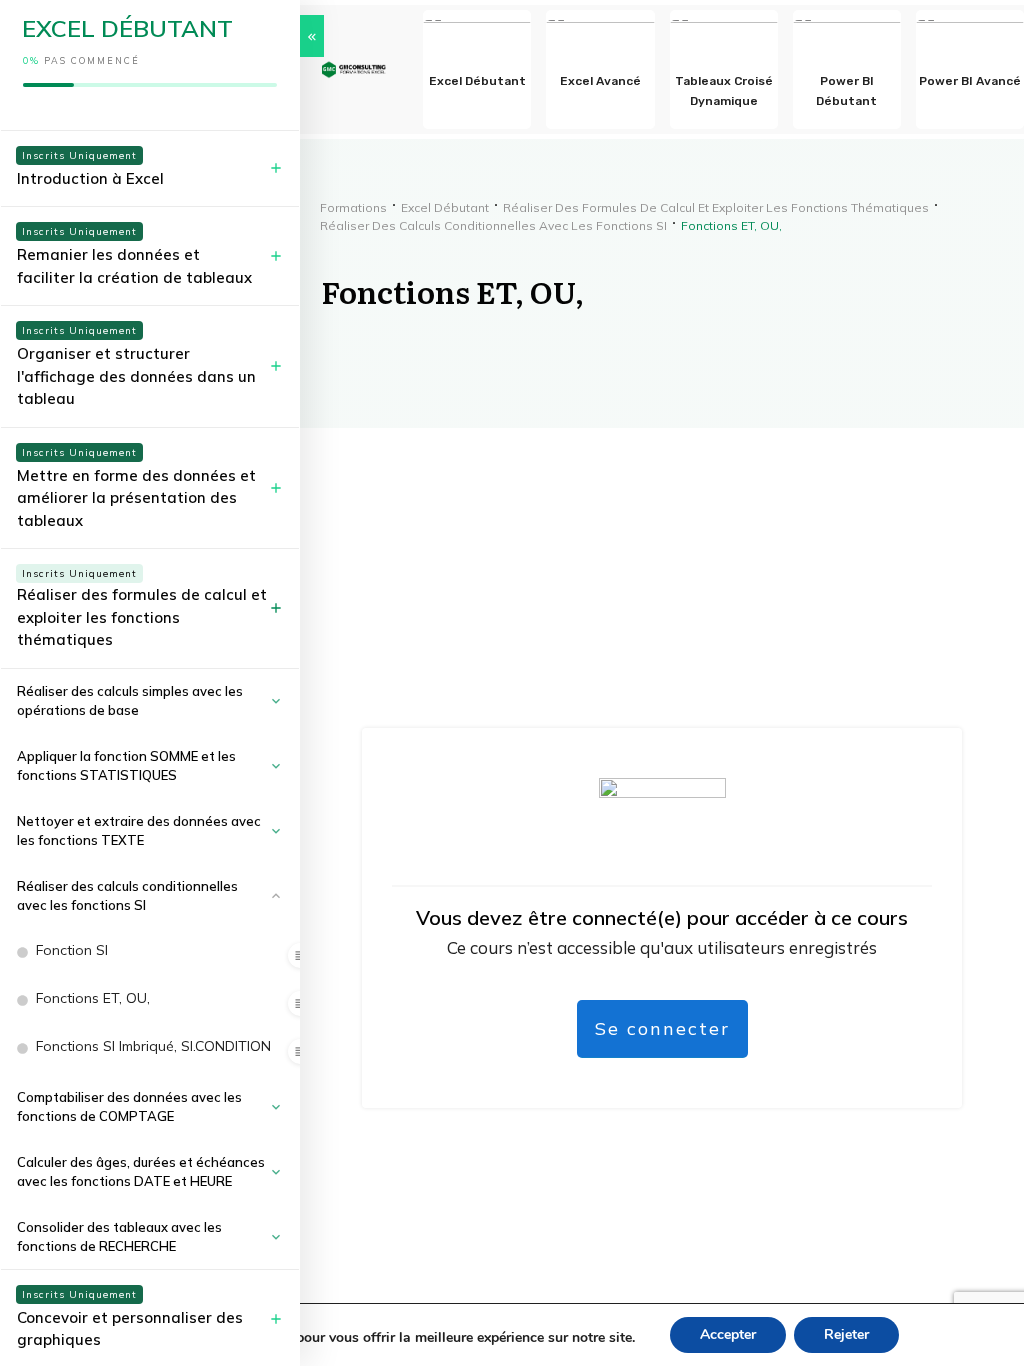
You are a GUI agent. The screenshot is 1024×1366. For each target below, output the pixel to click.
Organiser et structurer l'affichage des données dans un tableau (136, 376)
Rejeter (846, 1334)
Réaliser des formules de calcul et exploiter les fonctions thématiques (142, 617)
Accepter (728, 1334)
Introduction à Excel (90, 178)
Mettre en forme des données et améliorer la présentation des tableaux (136, 498)
